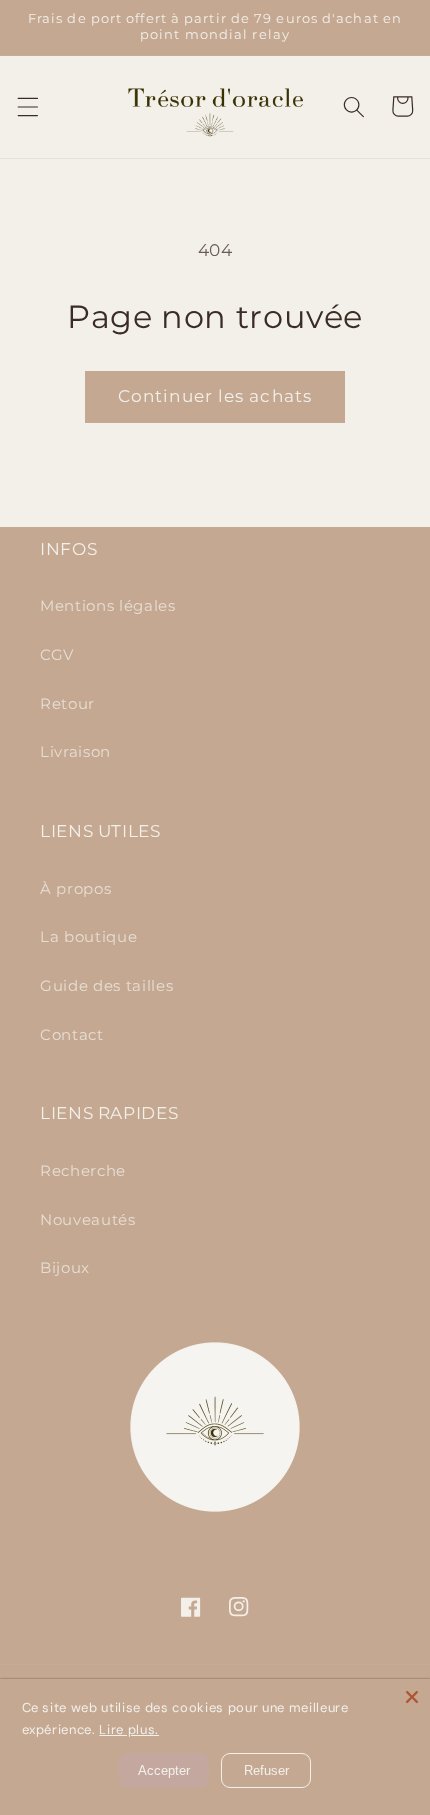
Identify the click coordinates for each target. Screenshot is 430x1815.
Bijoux (65, 1267)
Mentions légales (108, 605)
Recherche (83, 1170)
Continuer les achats (215, 396)
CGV (57, 654)
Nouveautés (88, 1219)
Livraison (75, 751)
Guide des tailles (106, 985)
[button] (27, 106)
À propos (75, 888)
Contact (72, 1034)
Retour (67, 703)
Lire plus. (129, 1729)
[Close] (412, 1697)
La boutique (88, 936)
